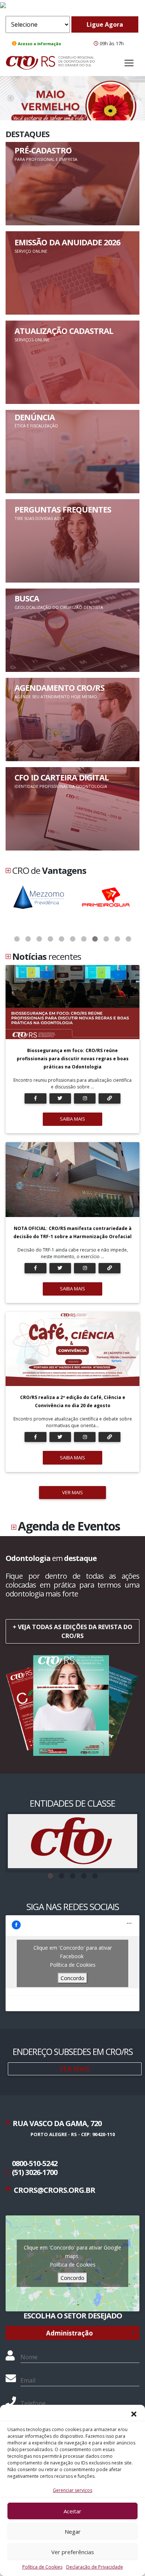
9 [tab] (106, 939)
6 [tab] (72, 939)
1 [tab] (17, 939)
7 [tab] (84, 939)
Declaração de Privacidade (95, 2567)
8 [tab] (95, 939)
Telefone (33, 2403)
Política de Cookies (42, 2567)
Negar (73, 2532)
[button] (134, 2414)
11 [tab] (128, 939)
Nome (29, 2357)
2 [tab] (28, 939)
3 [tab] (39, 939)
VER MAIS (72, 1492)
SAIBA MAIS (72, 1119)
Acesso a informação (39, 44)
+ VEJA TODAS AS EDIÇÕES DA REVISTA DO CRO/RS (72, 1631)
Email (28, 2380)
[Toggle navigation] (129, 63)
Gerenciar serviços (72, 2490)
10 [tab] (117, 939)
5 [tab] (61, 939)
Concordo (72, 1978)
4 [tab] (50, 939)
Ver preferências (73, 2552)
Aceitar (72, 2511)
